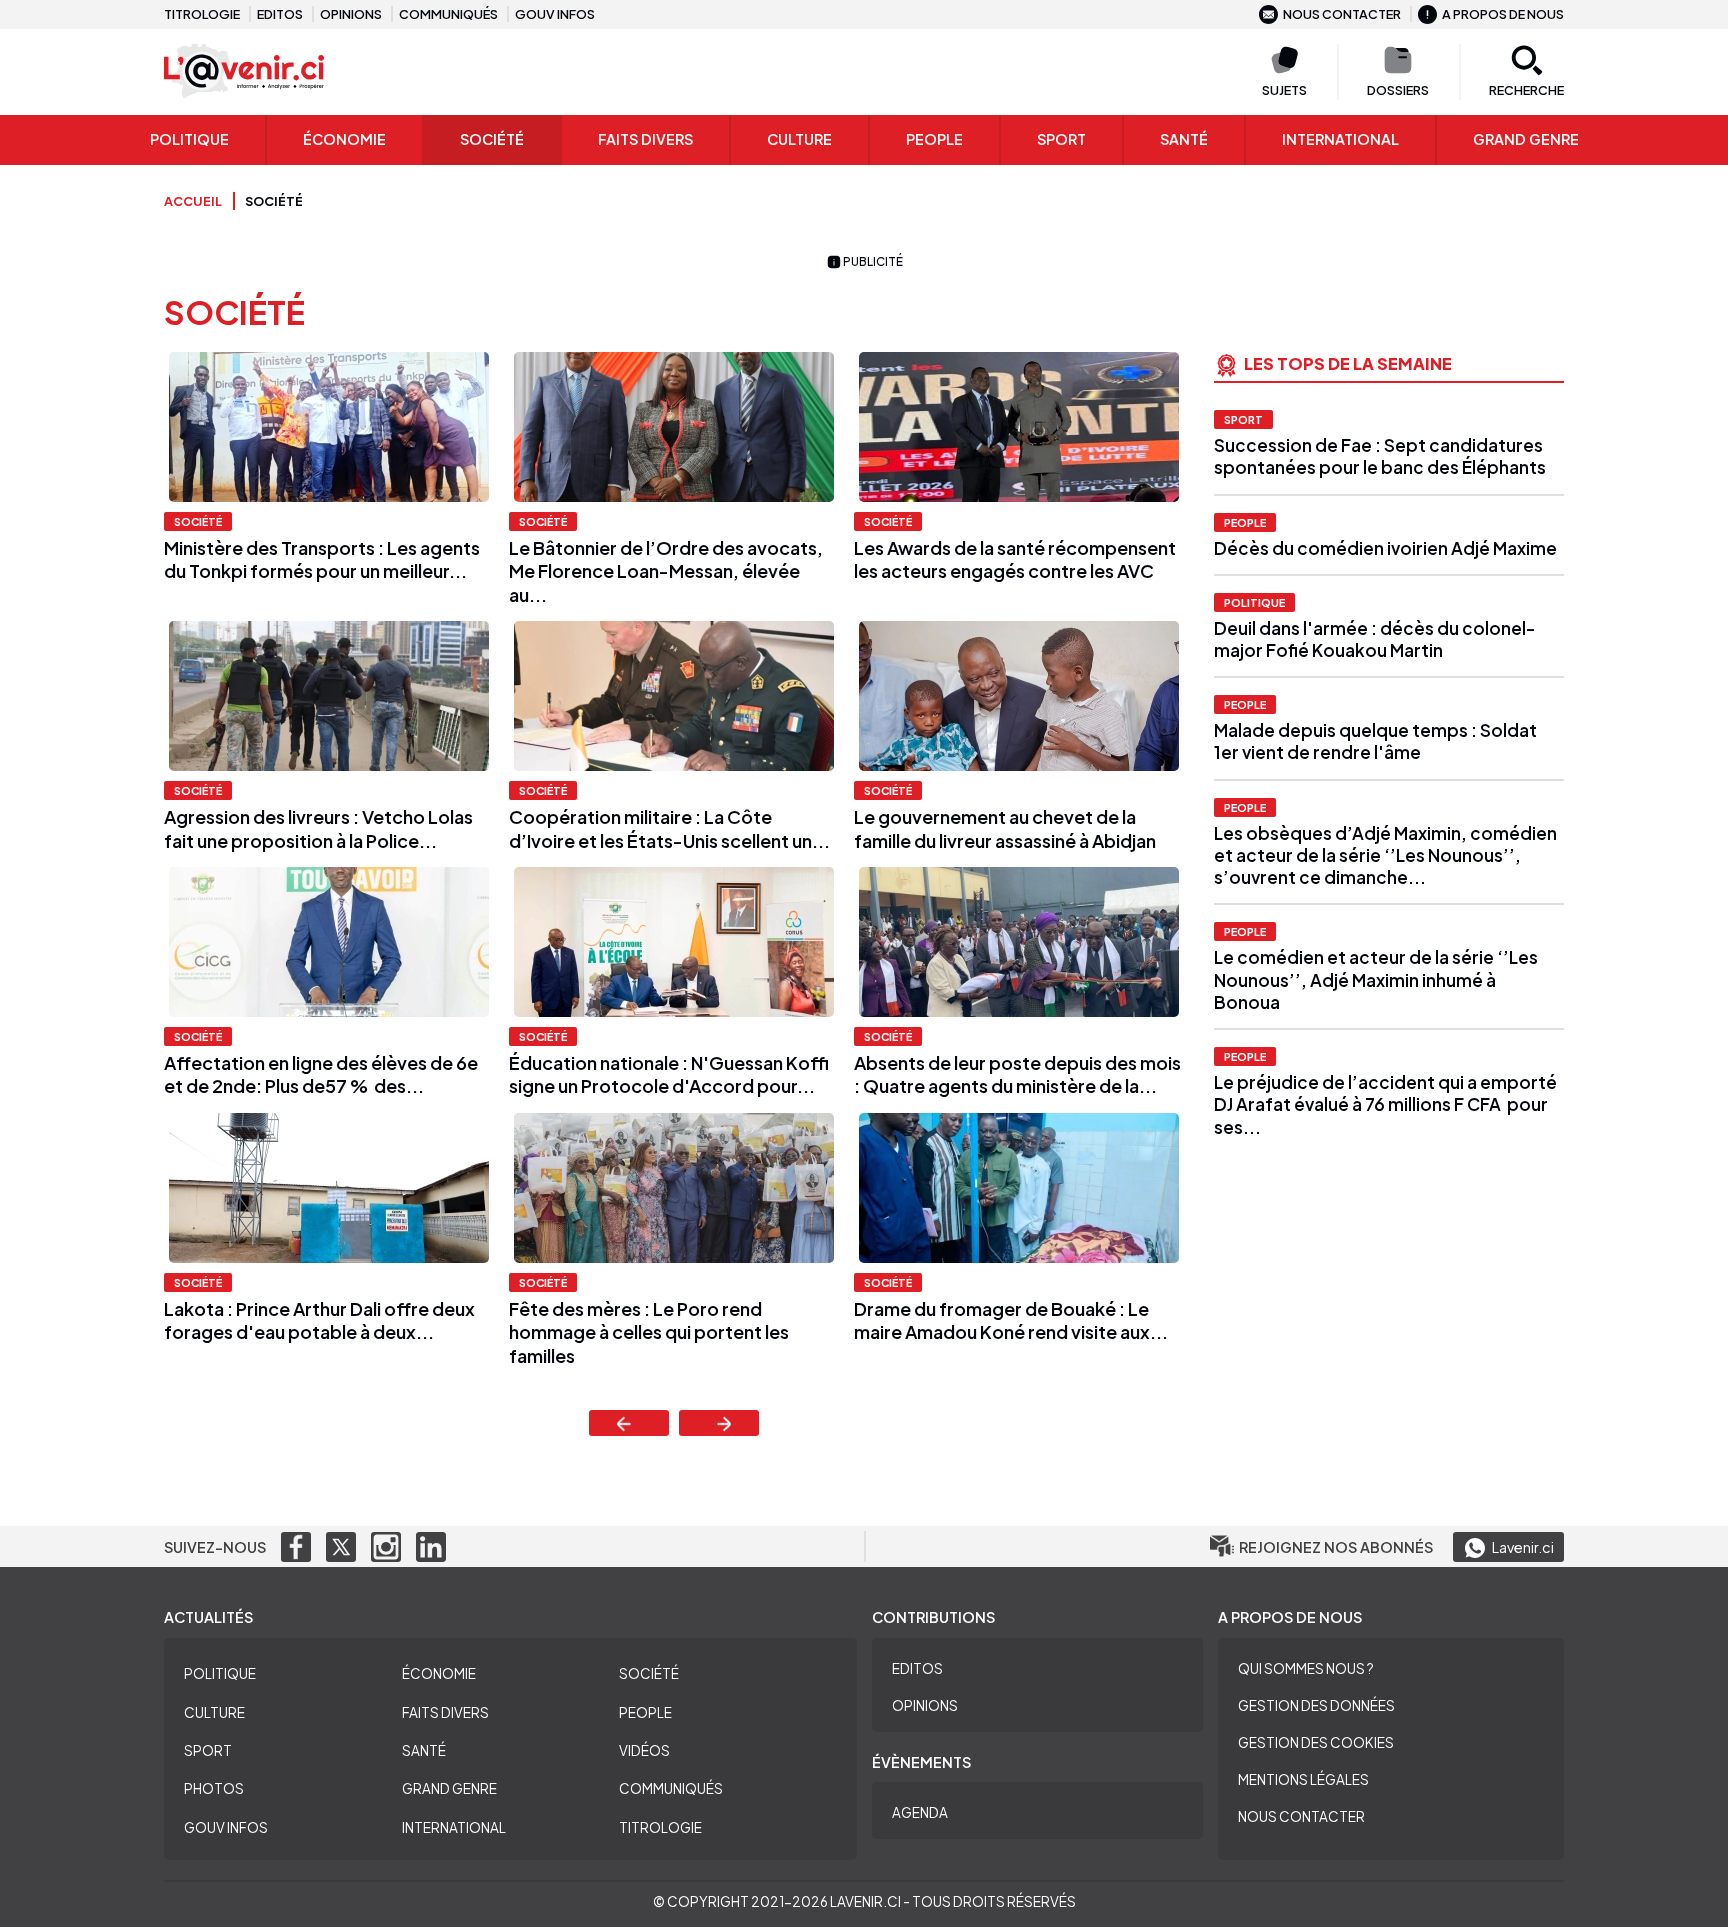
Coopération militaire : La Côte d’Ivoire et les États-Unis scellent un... (669, 828)
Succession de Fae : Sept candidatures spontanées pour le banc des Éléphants (1380, 456)
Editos (280, 14)
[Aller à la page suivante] (719, 1423)
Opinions (351, 14)
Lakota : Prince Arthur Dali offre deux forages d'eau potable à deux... (319, 1320)
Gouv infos (555, 14)
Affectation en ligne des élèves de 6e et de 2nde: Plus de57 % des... (321, 1074)
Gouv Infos (226, 1827)
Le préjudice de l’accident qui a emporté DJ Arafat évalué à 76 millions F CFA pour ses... (1385, 1104)
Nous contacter (1342, 14)
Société (492, 139)
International (1340, 139)
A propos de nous (1503, 14)
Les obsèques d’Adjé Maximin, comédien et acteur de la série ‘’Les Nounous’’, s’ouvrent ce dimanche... (1385, 855)
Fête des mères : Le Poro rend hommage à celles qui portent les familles (649, 1332)
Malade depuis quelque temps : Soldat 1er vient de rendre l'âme (1375, 741)
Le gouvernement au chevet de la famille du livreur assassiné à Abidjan (1005, 828)
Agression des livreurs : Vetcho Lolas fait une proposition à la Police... (318, 828)
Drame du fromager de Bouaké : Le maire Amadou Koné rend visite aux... (1011, 1320)
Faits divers (445, 1712)
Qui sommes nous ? (1306, 1668)
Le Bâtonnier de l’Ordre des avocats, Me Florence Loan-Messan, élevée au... (666, 571)
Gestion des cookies (1316, 1742)
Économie (344, 139)
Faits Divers (645, 139)
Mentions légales (1303, 1779)
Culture (799, 139)
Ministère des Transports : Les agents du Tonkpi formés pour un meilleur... (322, 559)
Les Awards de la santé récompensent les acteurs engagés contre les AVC (1015, 559)
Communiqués (448, 14)
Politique (189, 139)
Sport (1061, 139)
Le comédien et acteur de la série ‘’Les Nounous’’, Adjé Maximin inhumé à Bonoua (1376, 979)
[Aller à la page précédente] (629, 1423)
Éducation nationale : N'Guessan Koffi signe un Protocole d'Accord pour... (669, 1074)
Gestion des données (1316, 1705)
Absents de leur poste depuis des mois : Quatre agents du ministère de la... (1017, 1074)
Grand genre (1526, 139)
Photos (214, 1788)
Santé (1184, 139)
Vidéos (644, 1750)
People (934, 139)
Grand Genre (449, 1788)
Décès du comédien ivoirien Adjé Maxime (1387, 548)
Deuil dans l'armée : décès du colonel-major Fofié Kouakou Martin (1374, 639)
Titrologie (202, 14)
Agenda (920, 1812)
